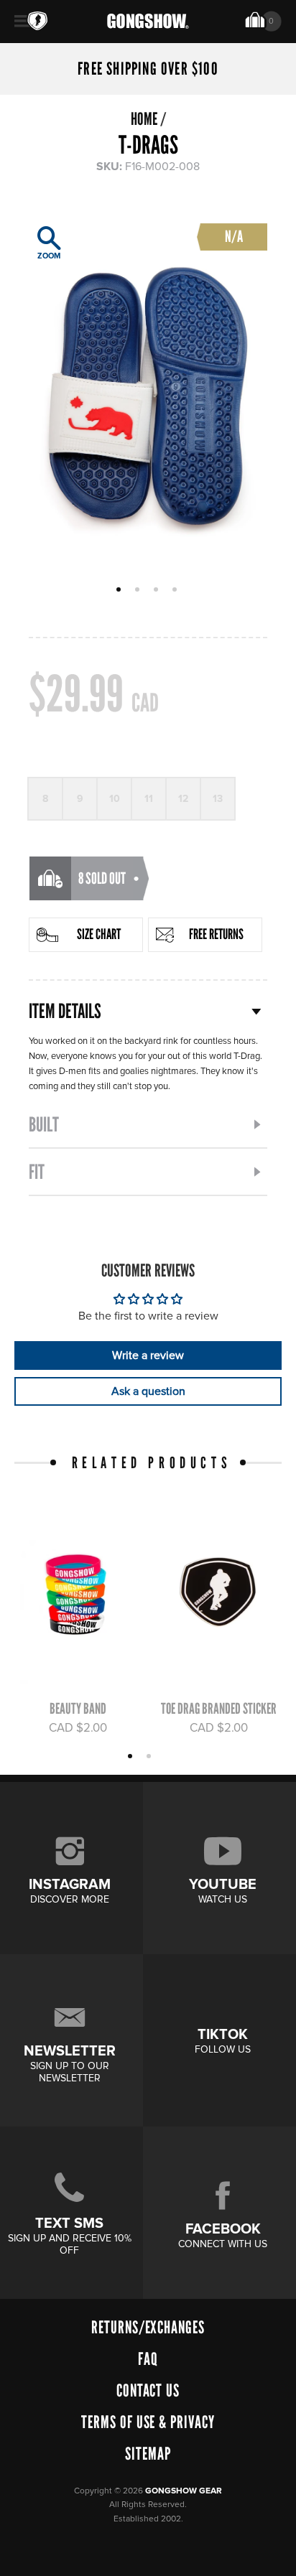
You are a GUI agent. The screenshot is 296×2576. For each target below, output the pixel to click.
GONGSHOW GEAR (184, 2491)
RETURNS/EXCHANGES (148, 2327)
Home (144, 119)
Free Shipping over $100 (148, 69)
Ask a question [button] (148, 1391)
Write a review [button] (148, 1355)
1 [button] (120, 591)
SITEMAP (148, 2454)
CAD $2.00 (78, 1728)
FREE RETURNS (216, 934)
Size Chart (99, 934)
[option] (148, 390)
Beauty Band (78, 1708)
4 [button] (176, 591)
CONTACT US (148, 2390)
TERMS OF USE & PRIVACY (148, 2422)
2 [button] (139, 591)
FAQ (148, 2359)
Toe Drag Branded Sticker (219, 1708)
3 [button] (158, 591)
